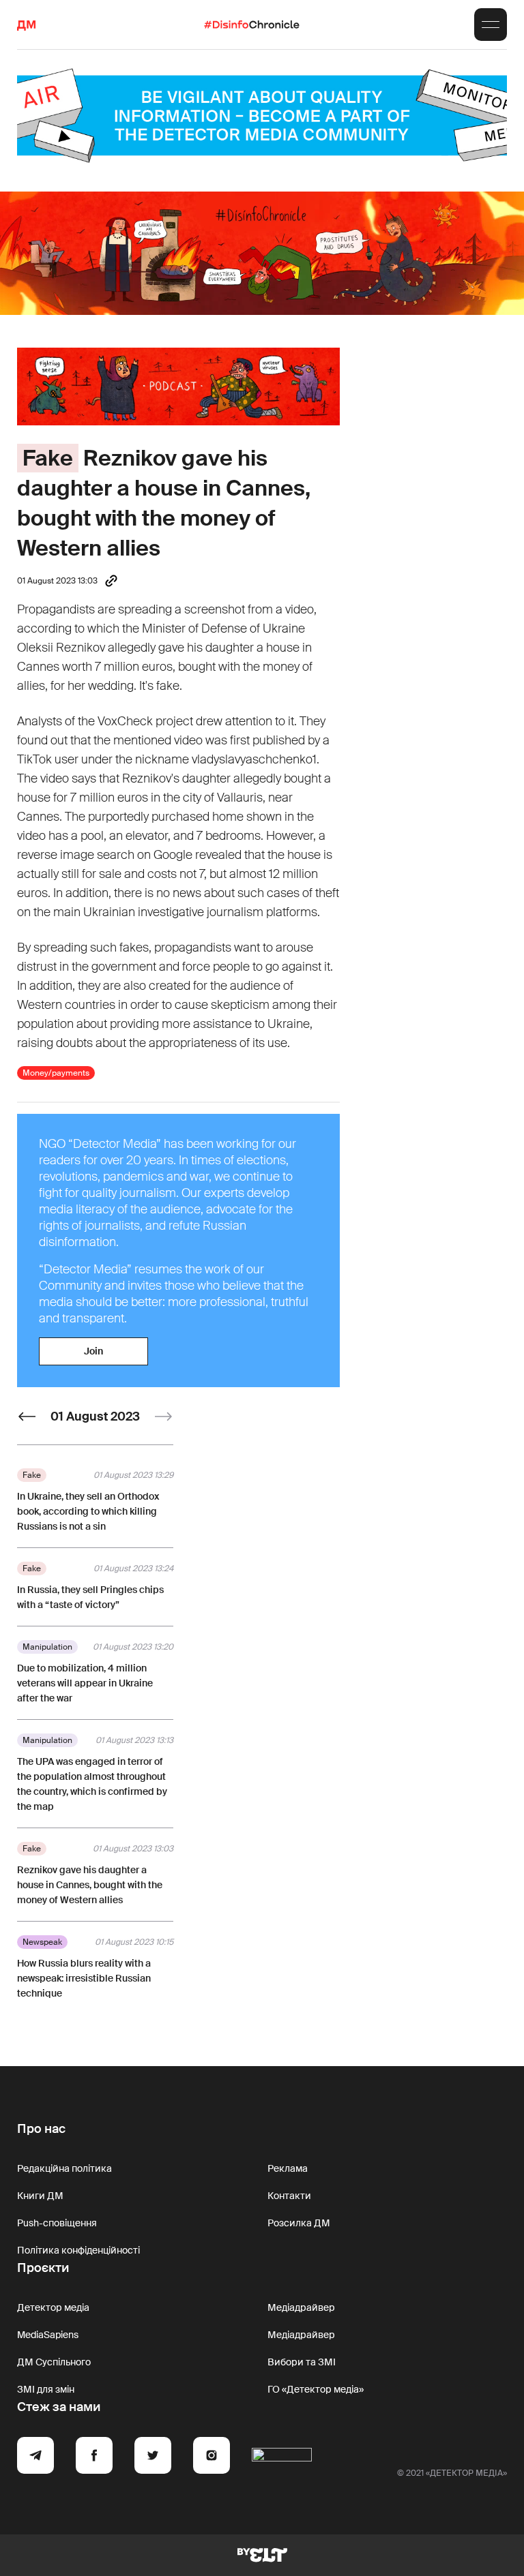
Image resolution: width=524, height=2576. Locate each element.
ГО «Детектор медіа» (316, 2389)
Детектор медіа (53, 2307)
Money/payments (56, 1073)
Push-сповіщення (57, 2223)
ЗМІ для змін (46, 2389)
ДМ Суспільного (54, 2362)
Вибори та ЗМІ (302, 2362)
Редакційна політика (64, 2168)
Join (93, 1351)
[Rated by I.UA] (282, 2457)
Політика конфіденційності (78, 2250)
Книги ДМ (40, 2196)
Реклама (288, 2168)
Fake (48, 458)
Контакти (289, 2196)
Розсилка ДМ (299, 2223)
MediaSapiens (48, 2335)
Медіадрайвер (301, 2307)
